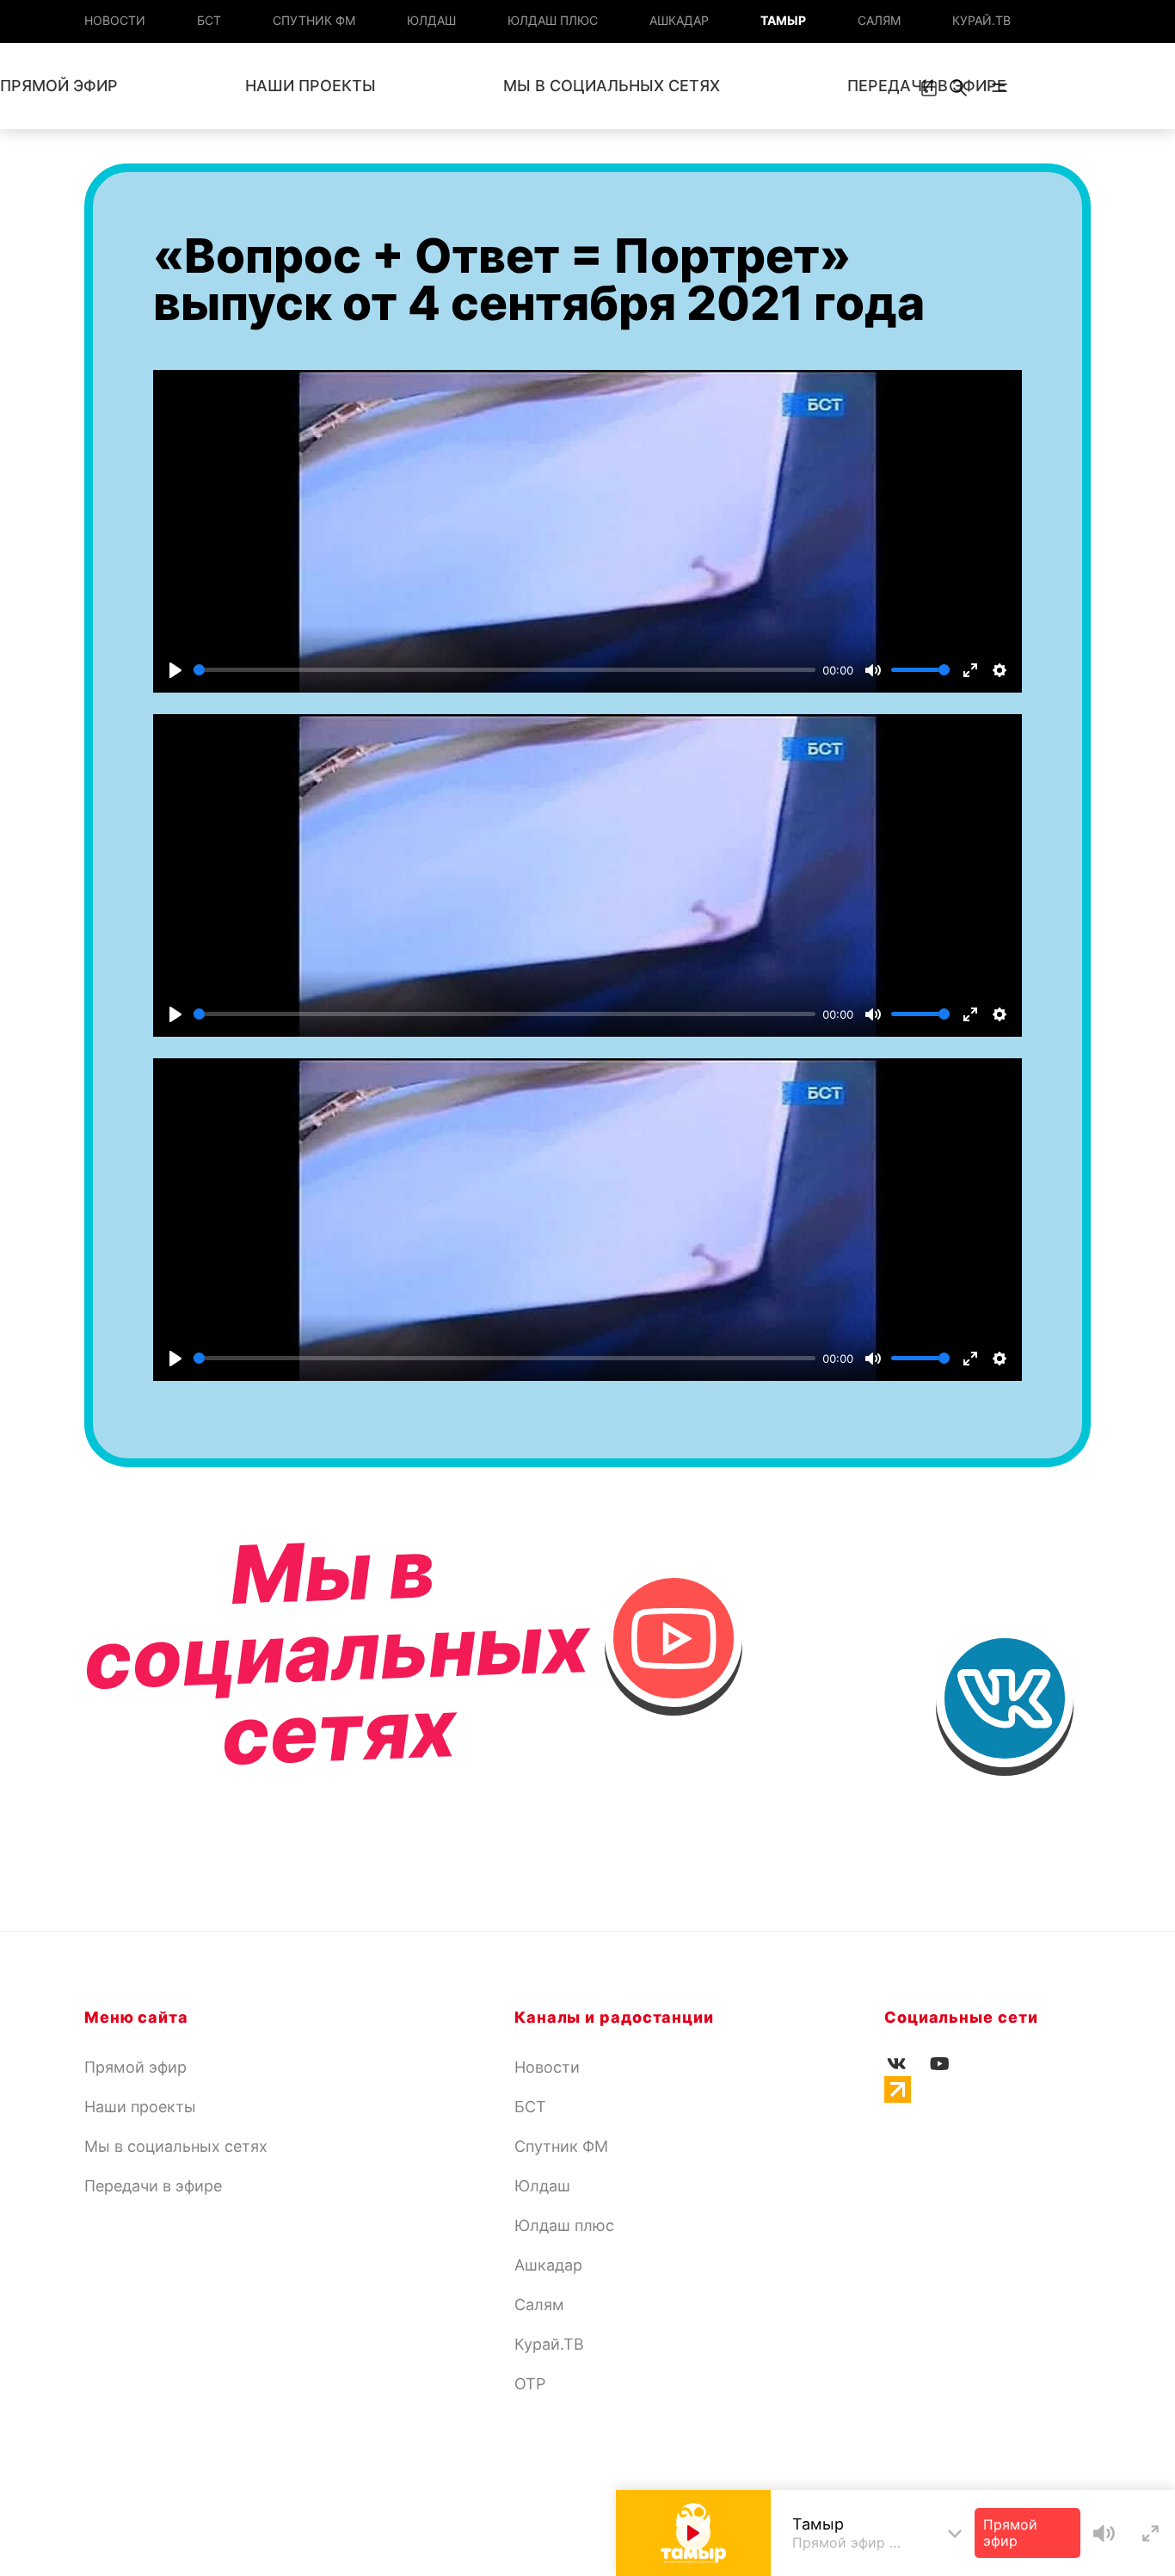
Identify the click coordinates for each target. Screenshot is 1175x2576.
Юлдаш (431, 20)
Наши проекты (311, 86)
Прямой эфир (135, 2067)
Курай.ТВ (981, 20)
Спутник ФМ (314, 20)
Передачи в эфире (153, 2186)
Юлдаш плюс (553, 20)
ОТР (530, 2384)
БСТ (209, 20)
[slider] (504, 670)
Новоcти (115, 20)
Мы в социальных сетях (612, 86)
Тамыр (783, 20)
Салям (879, 20)
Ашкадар (679, 20)
